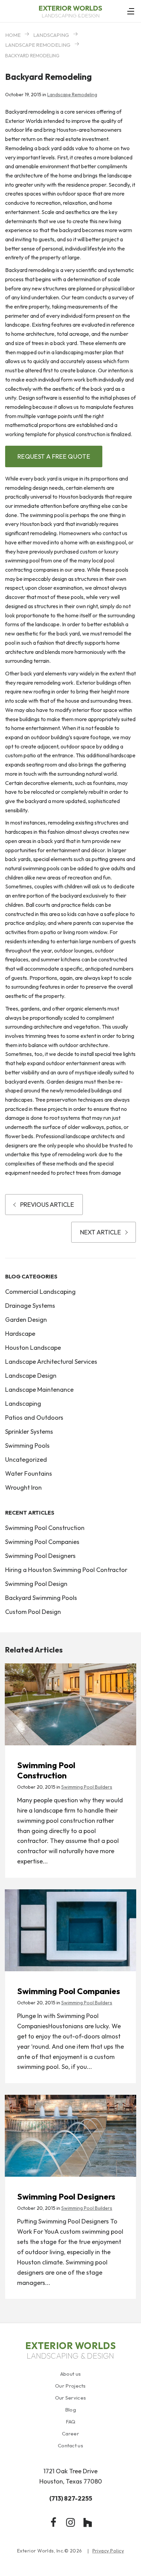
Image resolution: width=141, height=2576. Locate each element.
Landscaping (51, 35)
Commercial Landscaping (40, 1292)
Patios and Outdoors (34, 1418)
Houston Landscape (33, 1348)
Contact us (70, 2445)
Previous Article (47, 1205)
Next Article (100, 1232)
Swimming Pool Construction (45, 1528)
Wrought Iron (23, 1487)
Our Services (71, 2398)
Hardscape (20, 1334)
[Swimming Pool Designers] (70, 2136)
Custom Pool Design (33, 1612)
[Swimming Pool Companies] (70, 1930)
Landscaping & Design (70, 11)
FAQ (71, 2422)
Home (13, 35)
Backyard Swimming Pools (41, 1598)
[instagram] (70, 2522)
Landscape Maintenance (39, 1390)
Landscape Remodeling (38, 45)
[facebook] (53, 2522)
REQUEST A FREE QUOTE (54, 456)
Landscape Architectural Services (51, 1362)
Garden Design (26, 1320)
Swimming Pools (27, 1446)
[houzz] (88, 2522)
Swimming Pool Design (36, 1584)
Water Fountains (29, 1473)
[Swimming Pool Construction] (70, 1704)
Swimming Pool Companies (42, 1542)
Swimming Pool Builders (87, 1787)
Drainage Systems (30, 1306)
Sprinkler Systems (29, 1432)
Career (70, 2434)
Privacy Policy (108, 2551)
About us (70, 2374)
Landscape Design (31, 1376)
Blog (70, 2410)
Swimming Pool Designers (40, 1556)
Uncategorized (26, 1459)
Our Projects (70, 2386)
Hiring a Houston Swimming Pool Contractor (66, 1570)
